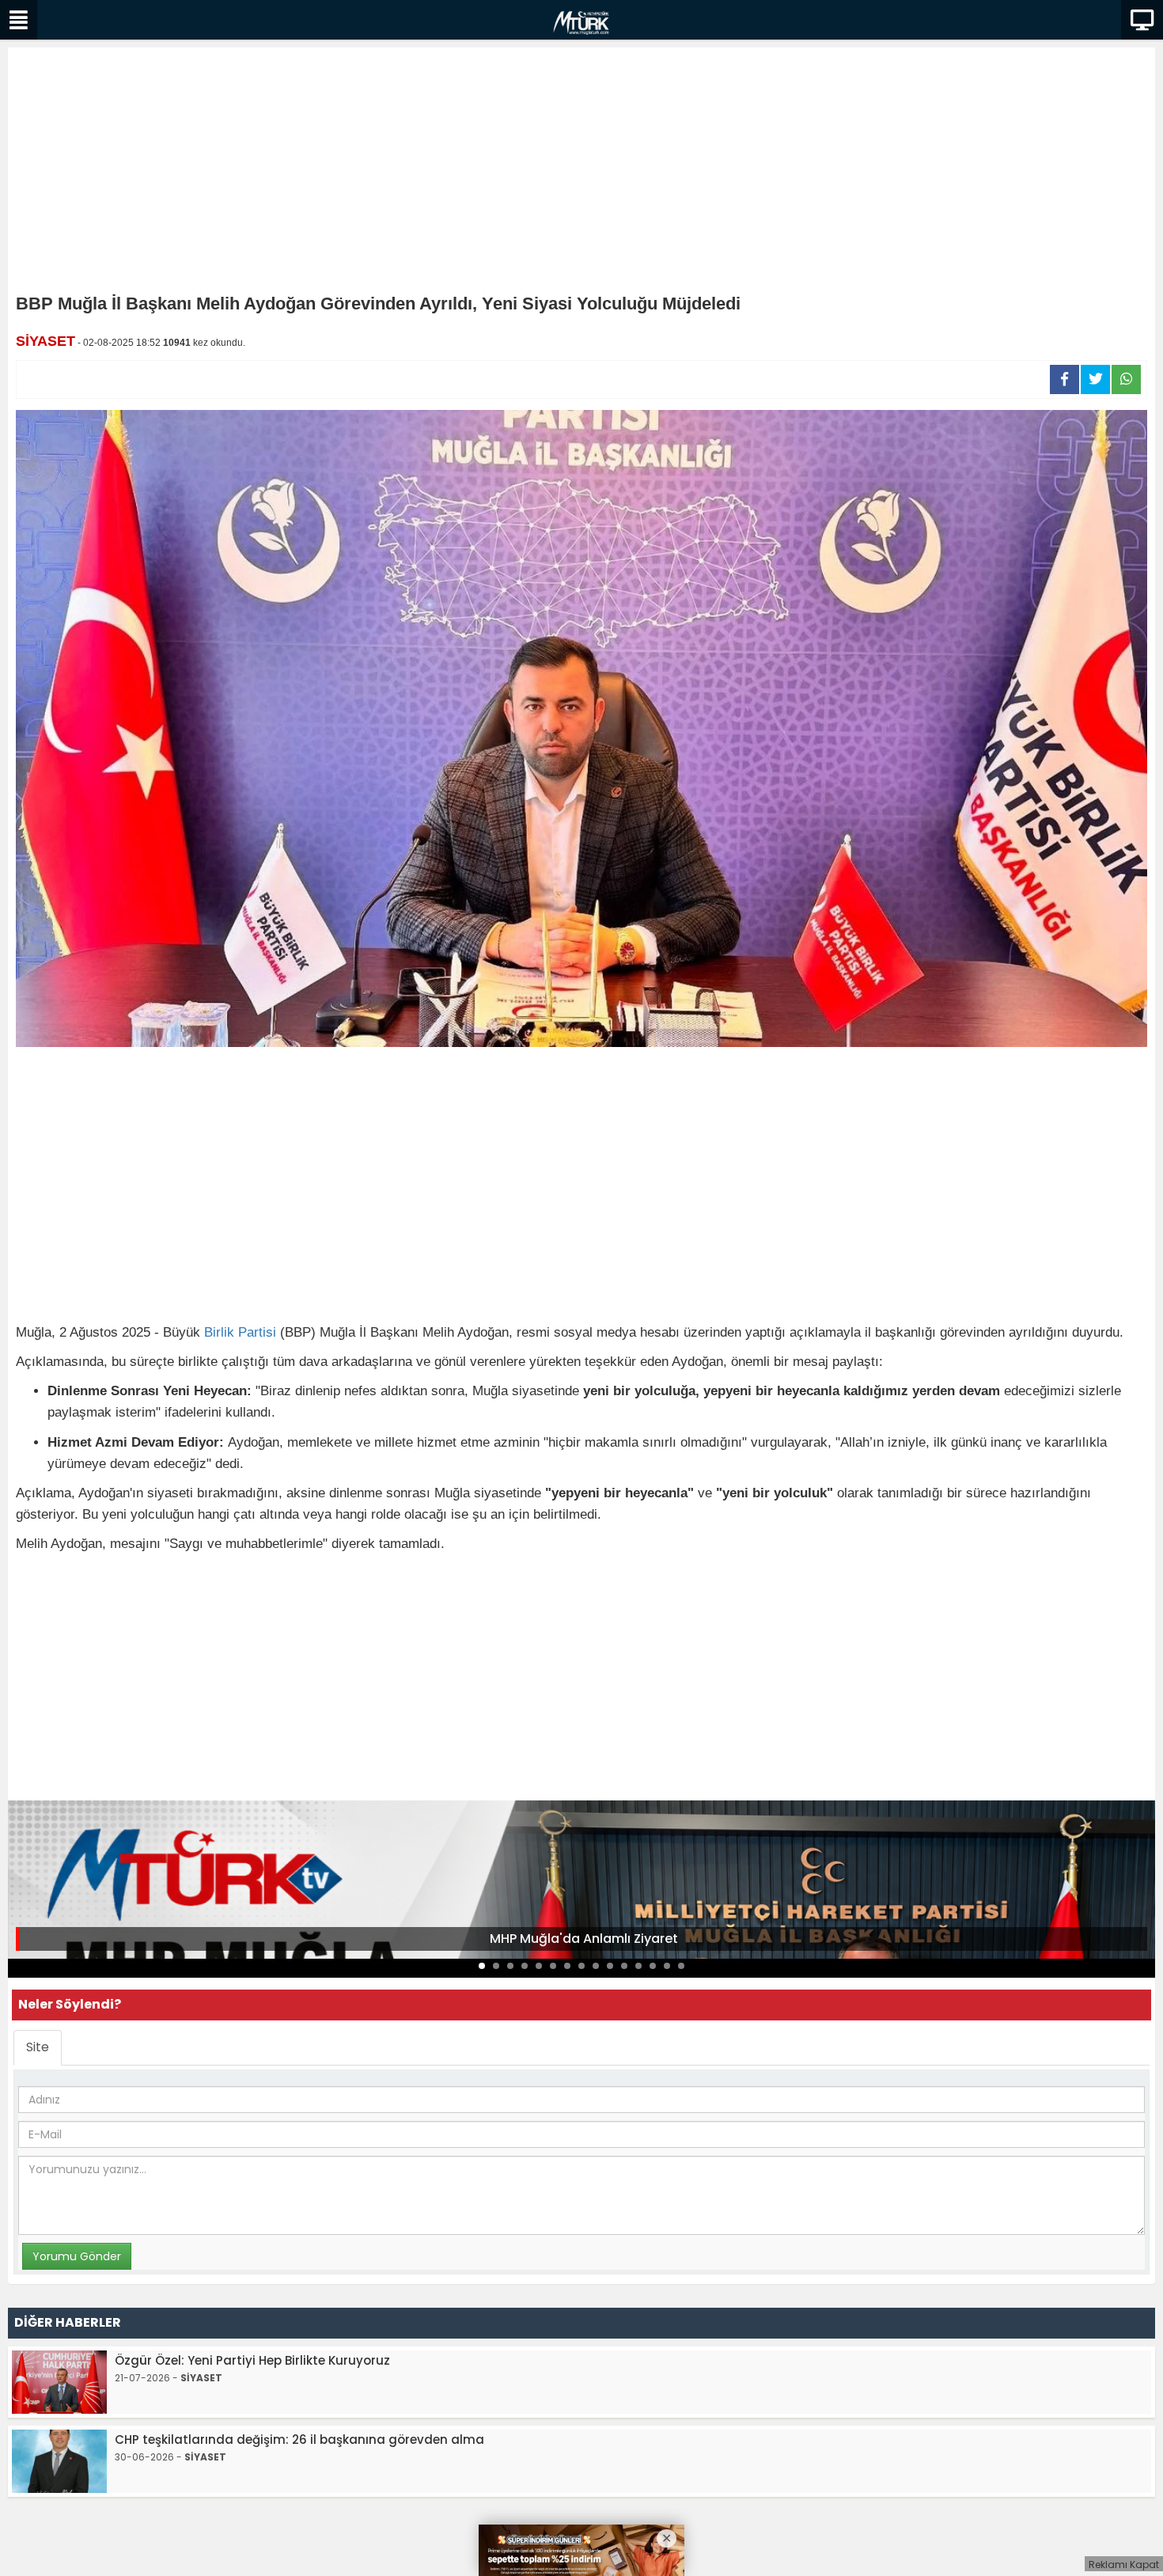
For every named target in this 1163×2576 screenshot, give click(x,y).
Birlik (219, 1332)
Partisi (257, 1332)
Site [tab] (38, 2047)
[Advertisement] (581, 174)
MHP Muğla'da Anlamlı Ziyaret (584, 1939)
